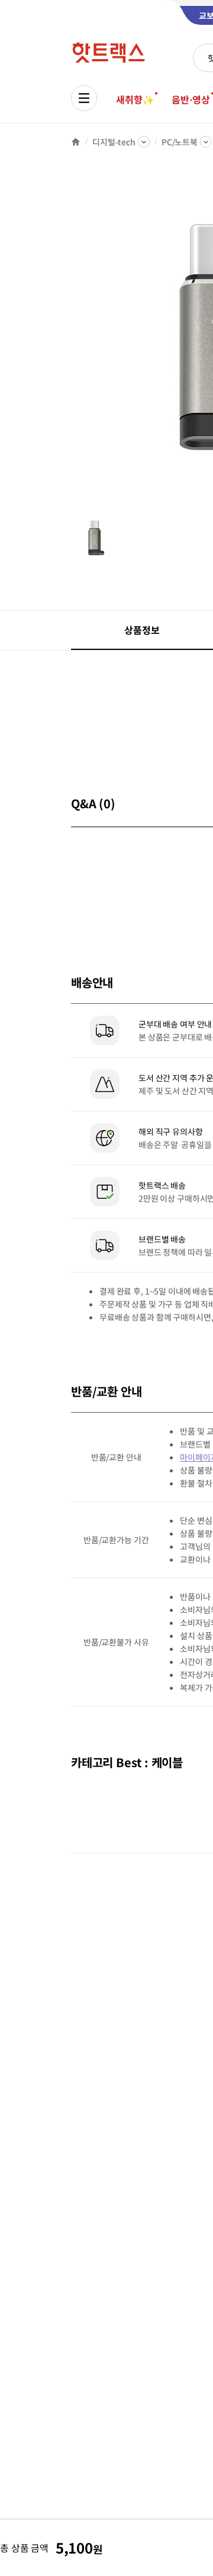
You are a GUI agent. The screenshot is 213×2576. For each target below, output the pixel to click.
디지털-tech (114, 142)
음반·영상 (191, 99)
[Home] (76, 142)
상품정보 (142, 630)
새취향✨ (135, 99)
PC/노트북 (180, 142)
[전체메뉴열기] (84, 98)
